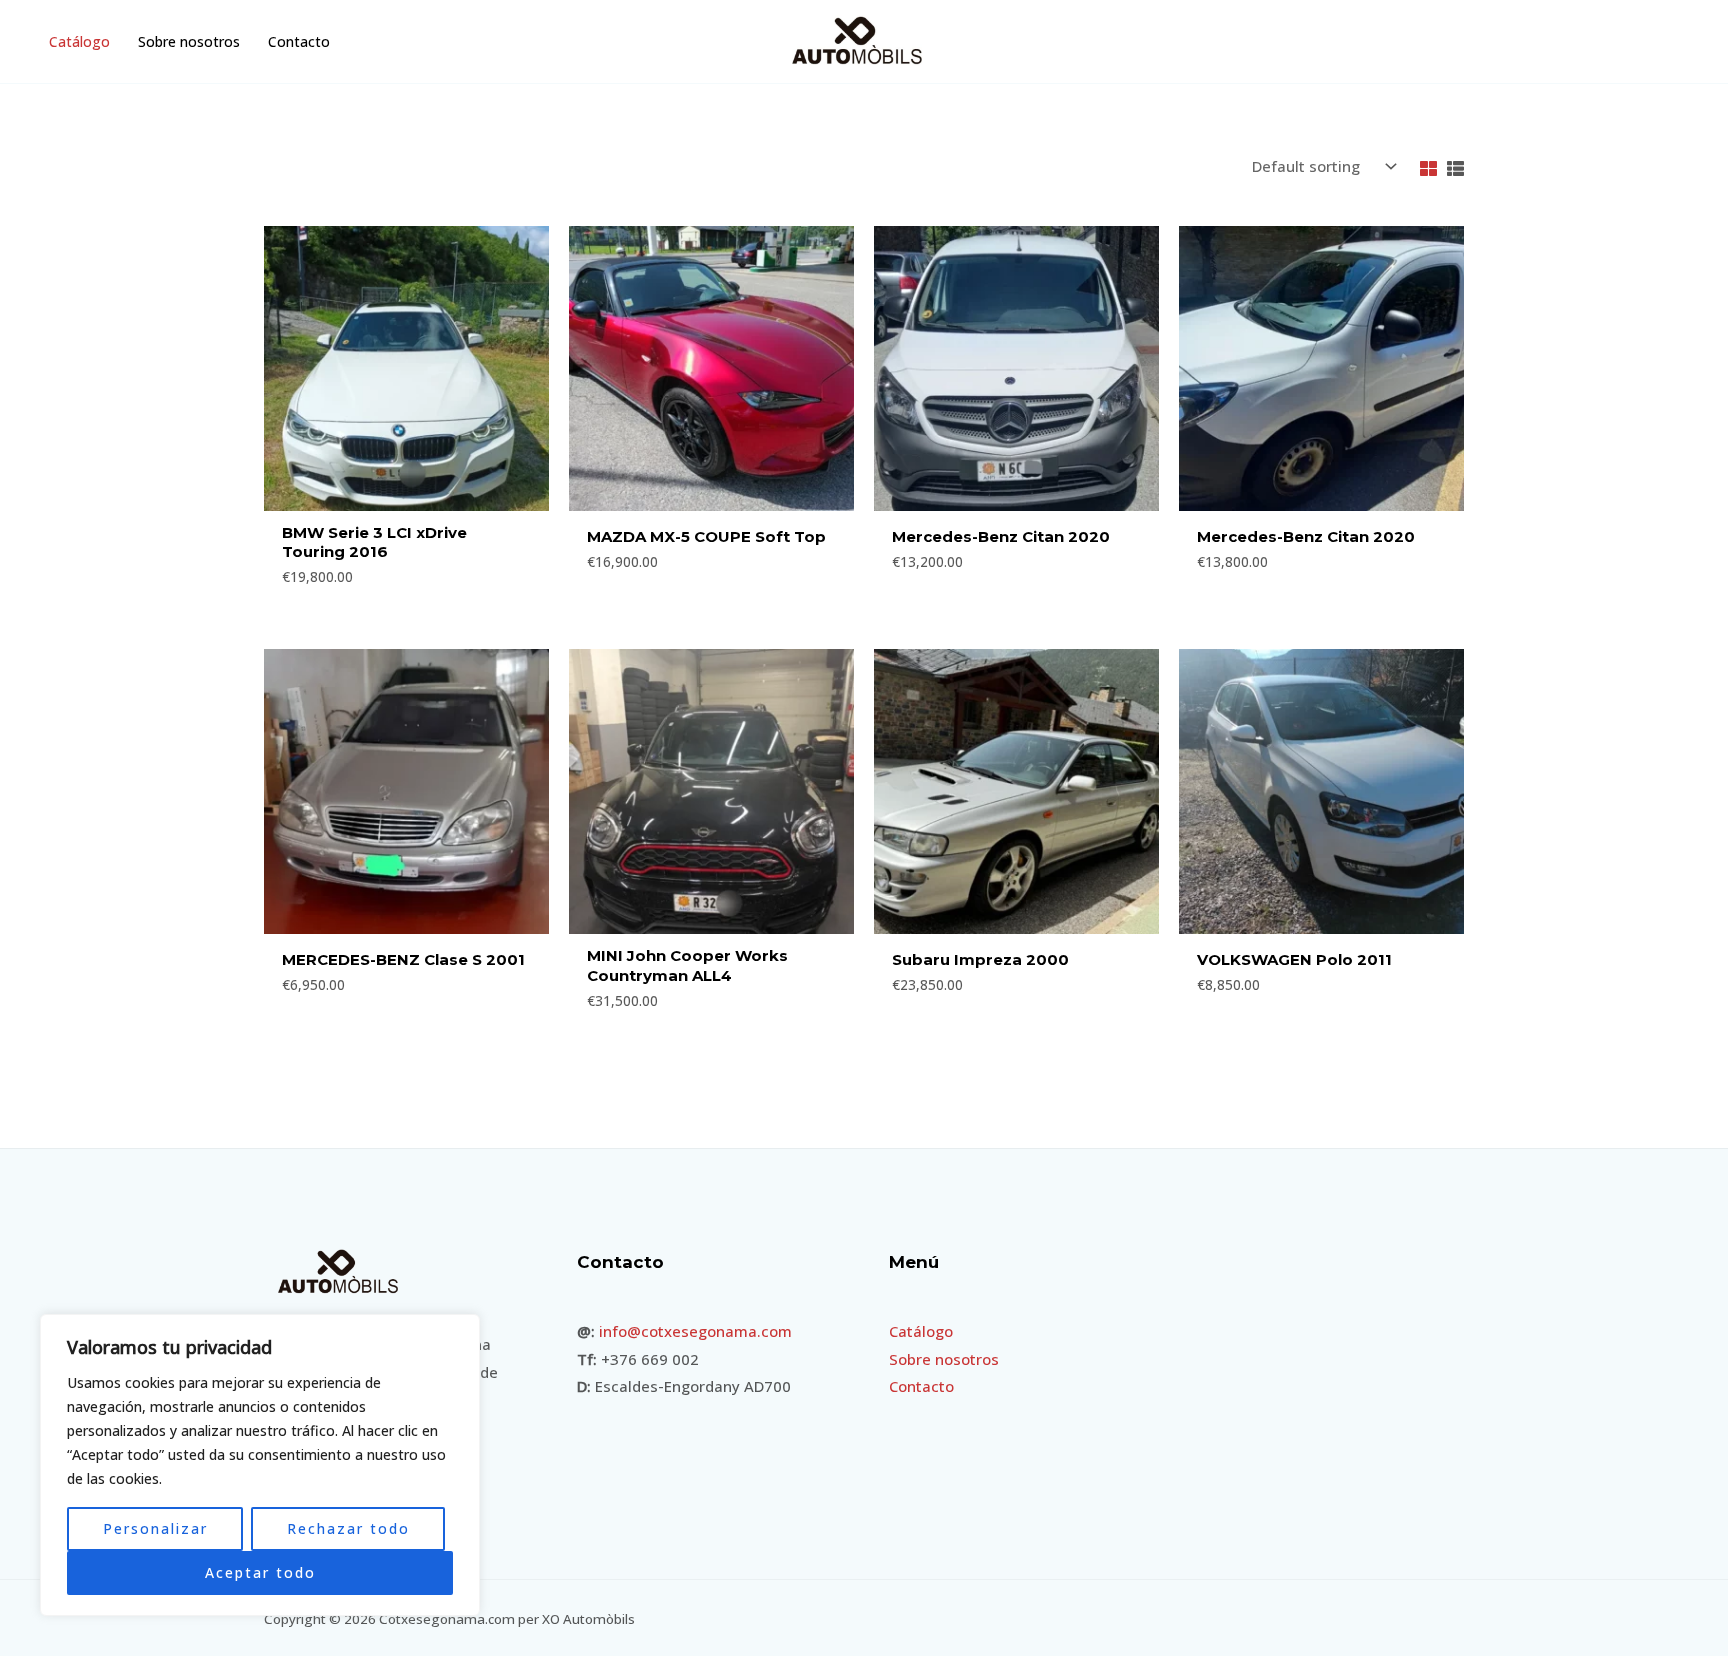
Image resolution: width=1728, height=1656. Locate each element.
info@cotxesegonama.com (695, 1331)
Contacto (299, 41)
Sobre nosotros (189, 41)
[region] (260, 1465)
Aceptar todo (260, 1572)
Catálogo (79, 41)
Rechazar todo (348, 1528)
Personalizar (155, 1528)
